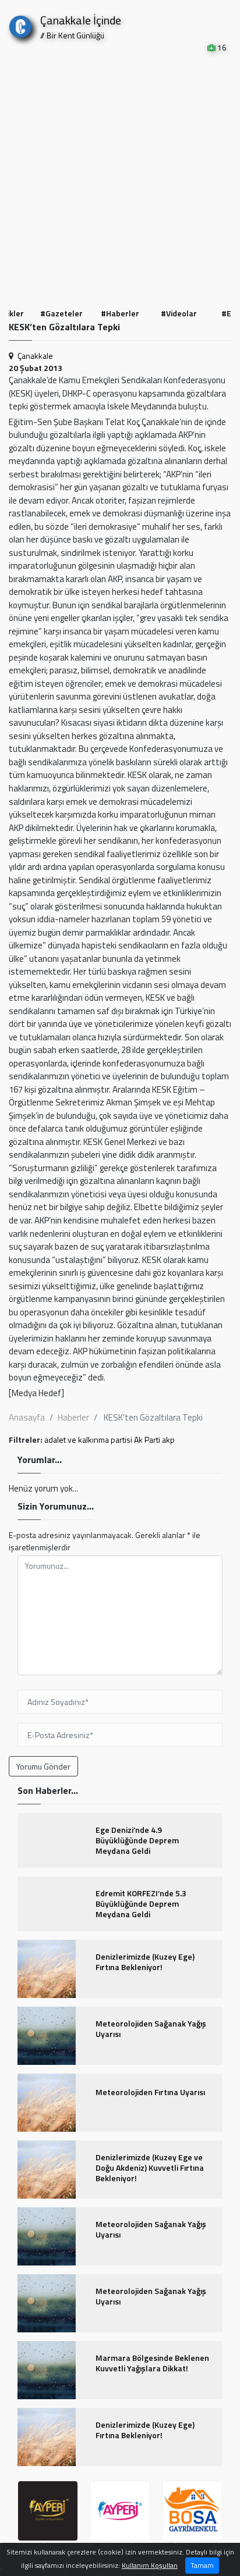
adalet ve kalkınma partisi (88, 1439)
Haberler (73, 1417)
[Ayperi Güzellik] (48, 2511)
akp (168, 1439)
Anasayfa (27, 1417)
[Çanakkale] (20, 24)
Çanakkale (35, 356)
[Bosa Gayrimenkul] (192, 2511)
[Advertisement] (120, 179)
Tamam (202, 2565)
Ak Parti (147, 1439)
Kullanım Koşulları (150, 2565)
